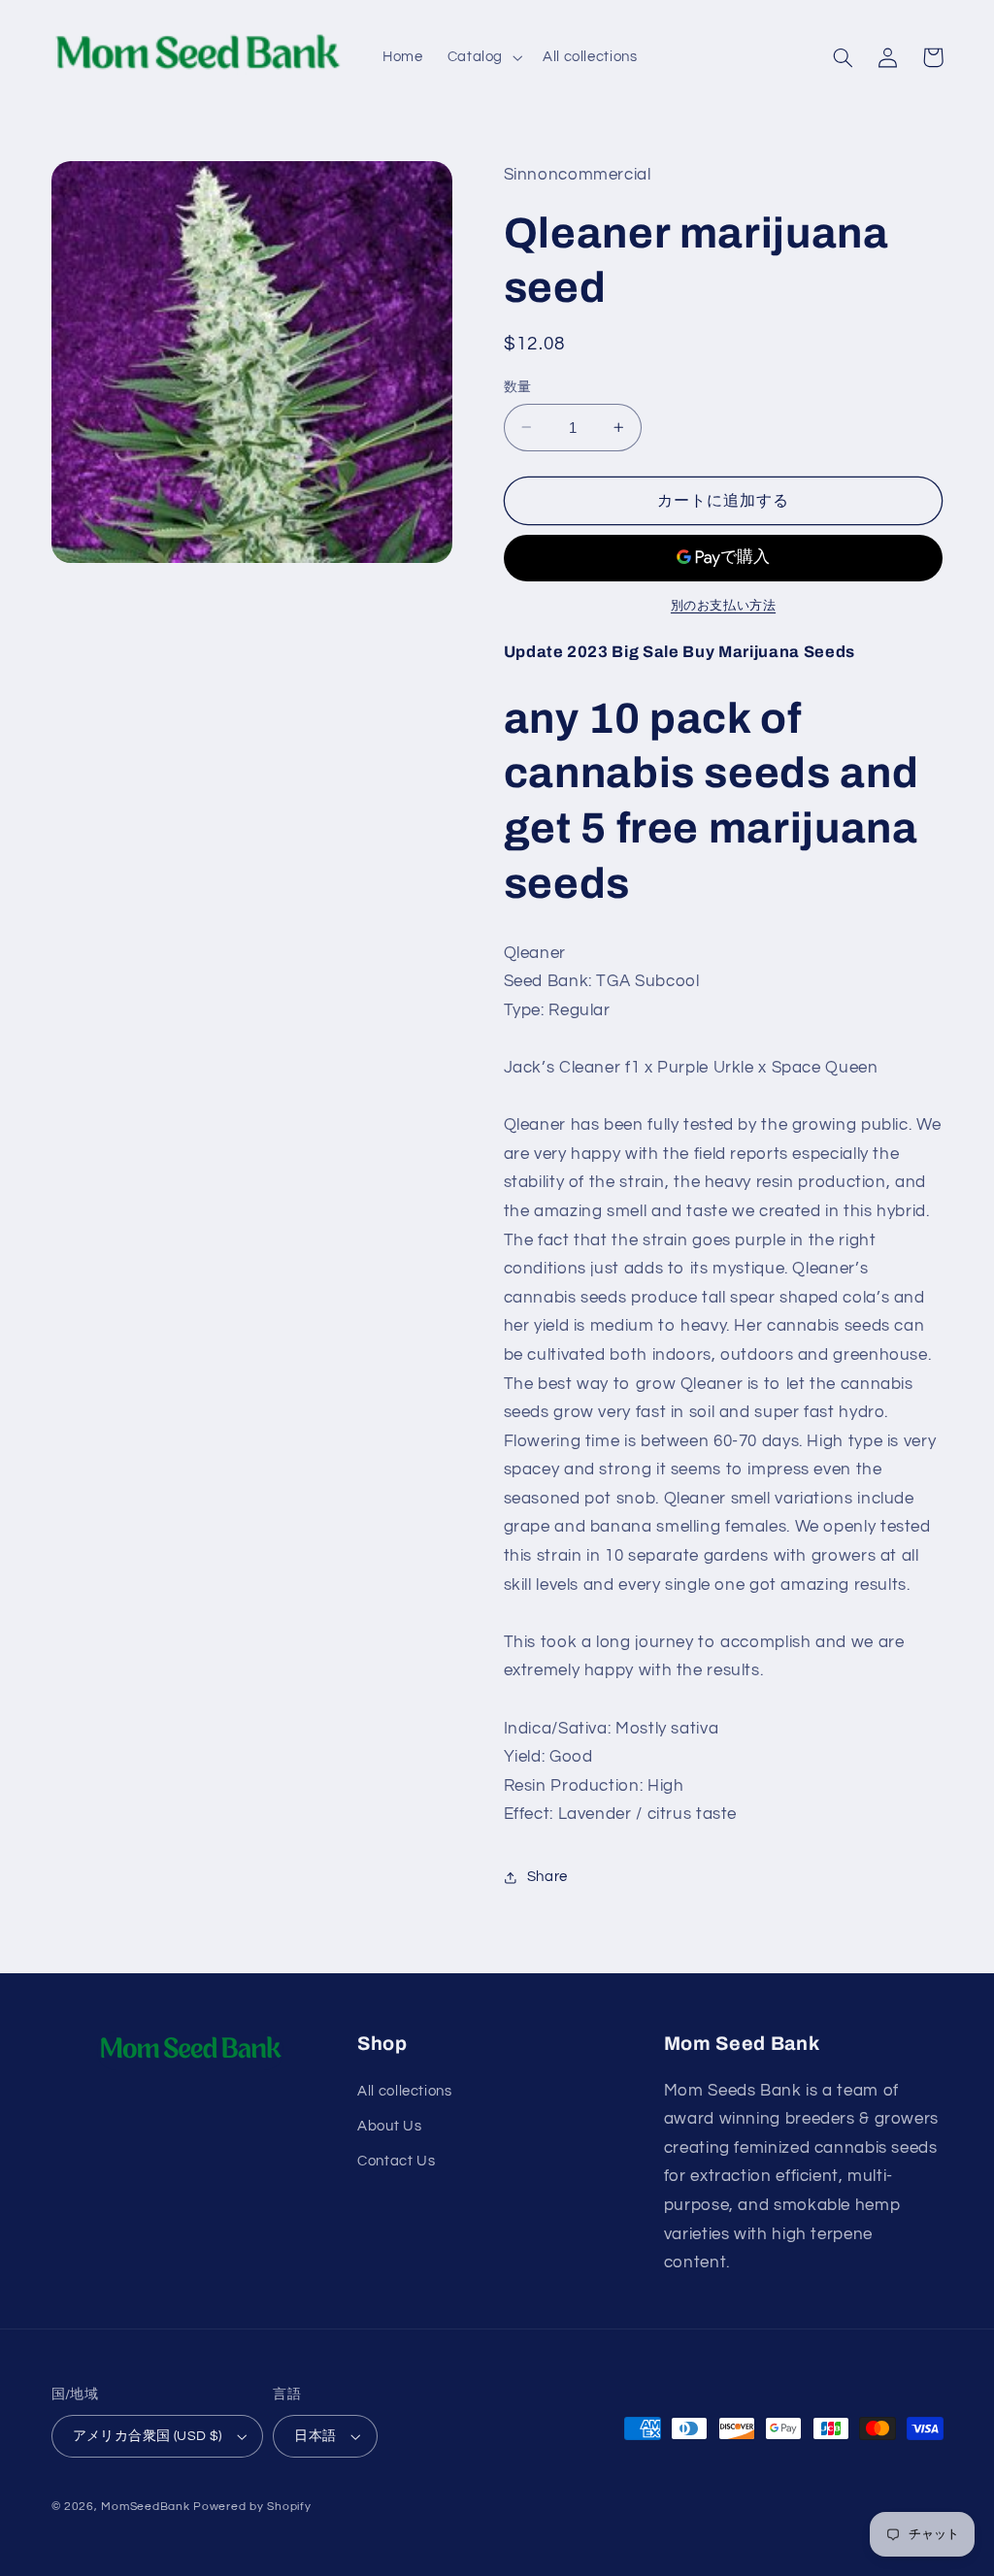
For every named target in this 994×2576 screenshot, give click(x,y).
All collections (404, 2091)
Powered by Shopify (252, 2507)
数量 (518, 387)
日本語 (315, 2436)
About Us (389, 2126)
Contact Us (396, 2161)
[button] (482, 57)
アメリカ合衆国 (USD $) (148, 2436)
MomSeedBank (145, 2507)
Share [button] (547, 1877)
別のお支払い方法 (723, 606)
